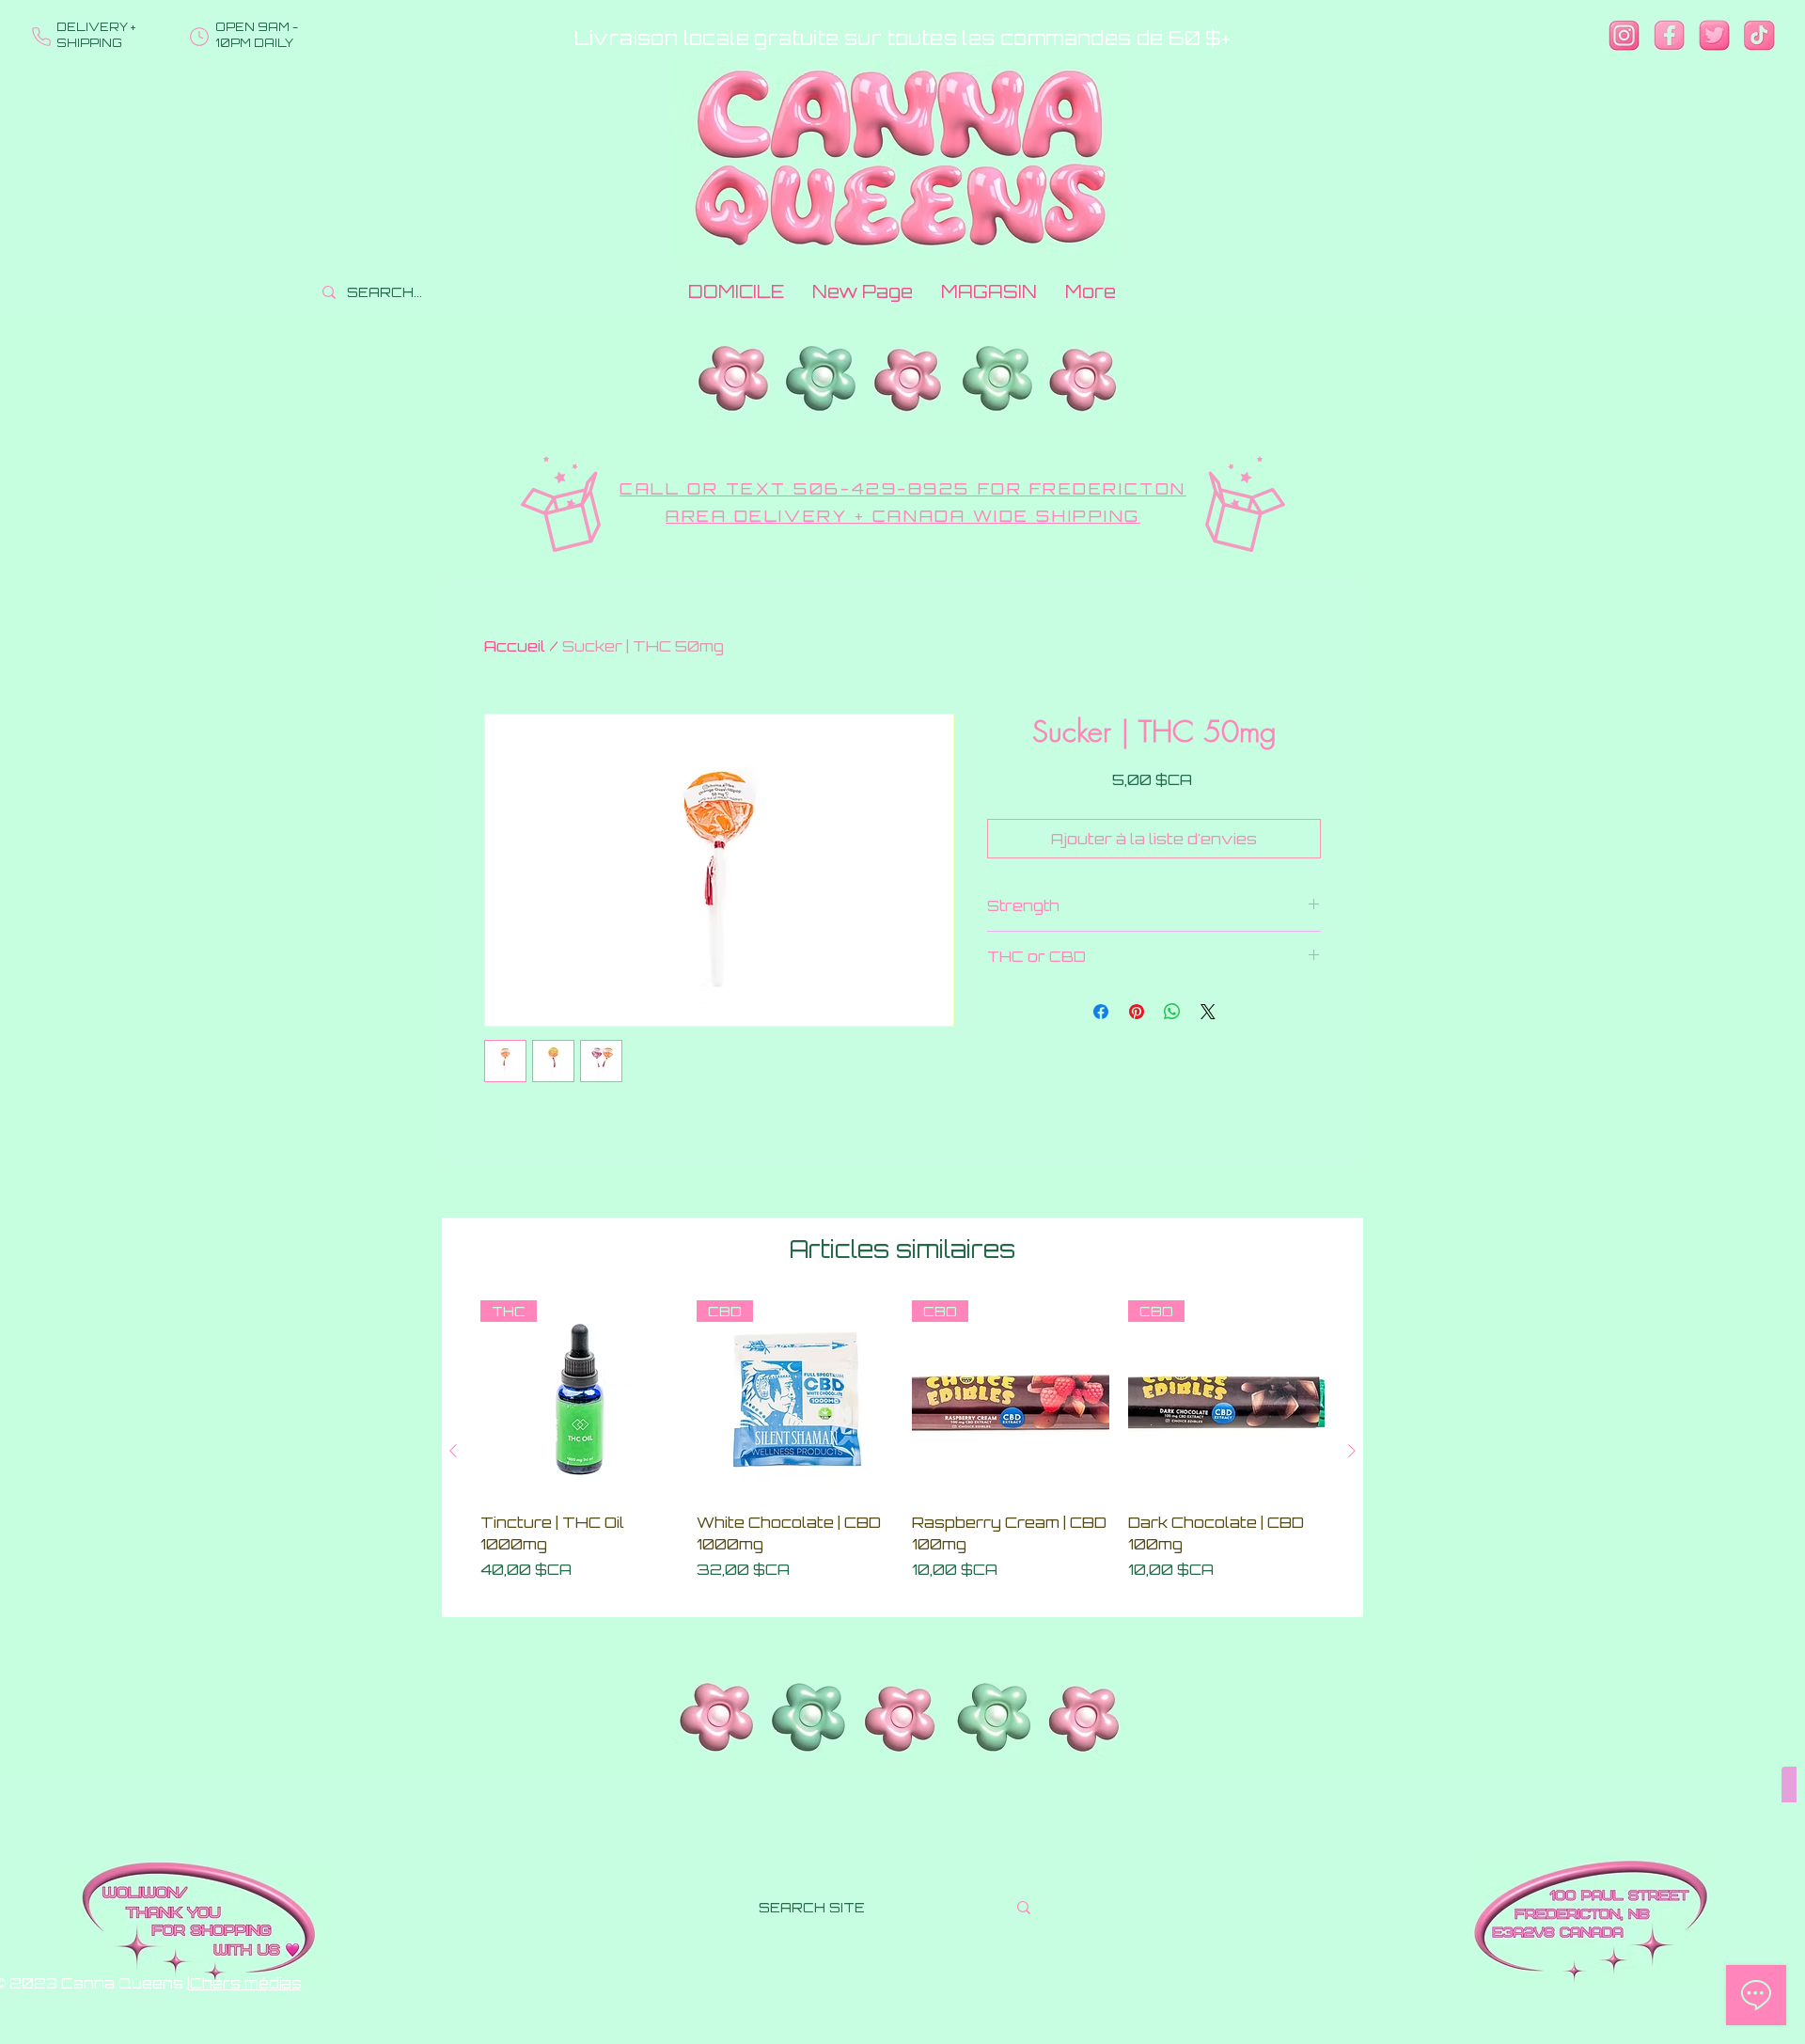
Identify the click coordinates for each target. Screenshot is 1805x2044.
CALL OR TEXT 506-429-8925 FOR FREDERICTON (903, 488)
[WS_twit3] (1714, 35)
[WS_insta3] (1624, 35)
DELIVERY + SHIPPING (96, 35)
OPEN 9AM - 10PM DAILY (257, 35)
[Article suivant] (1352, 1451)
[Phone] (41, 37)
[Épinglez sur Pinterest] (1137, 1012)
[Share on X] (1208, 1012)
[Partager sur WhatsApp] (1172, 1012)
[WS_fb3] (1669, 35)
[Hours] (199, 37)
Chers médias (246, 1983)
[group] (902, 1451)
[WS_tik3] (1759, 35)
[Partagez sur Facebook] (1101, 1012)
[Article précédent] (453, 1451)
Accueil (515, 646)
